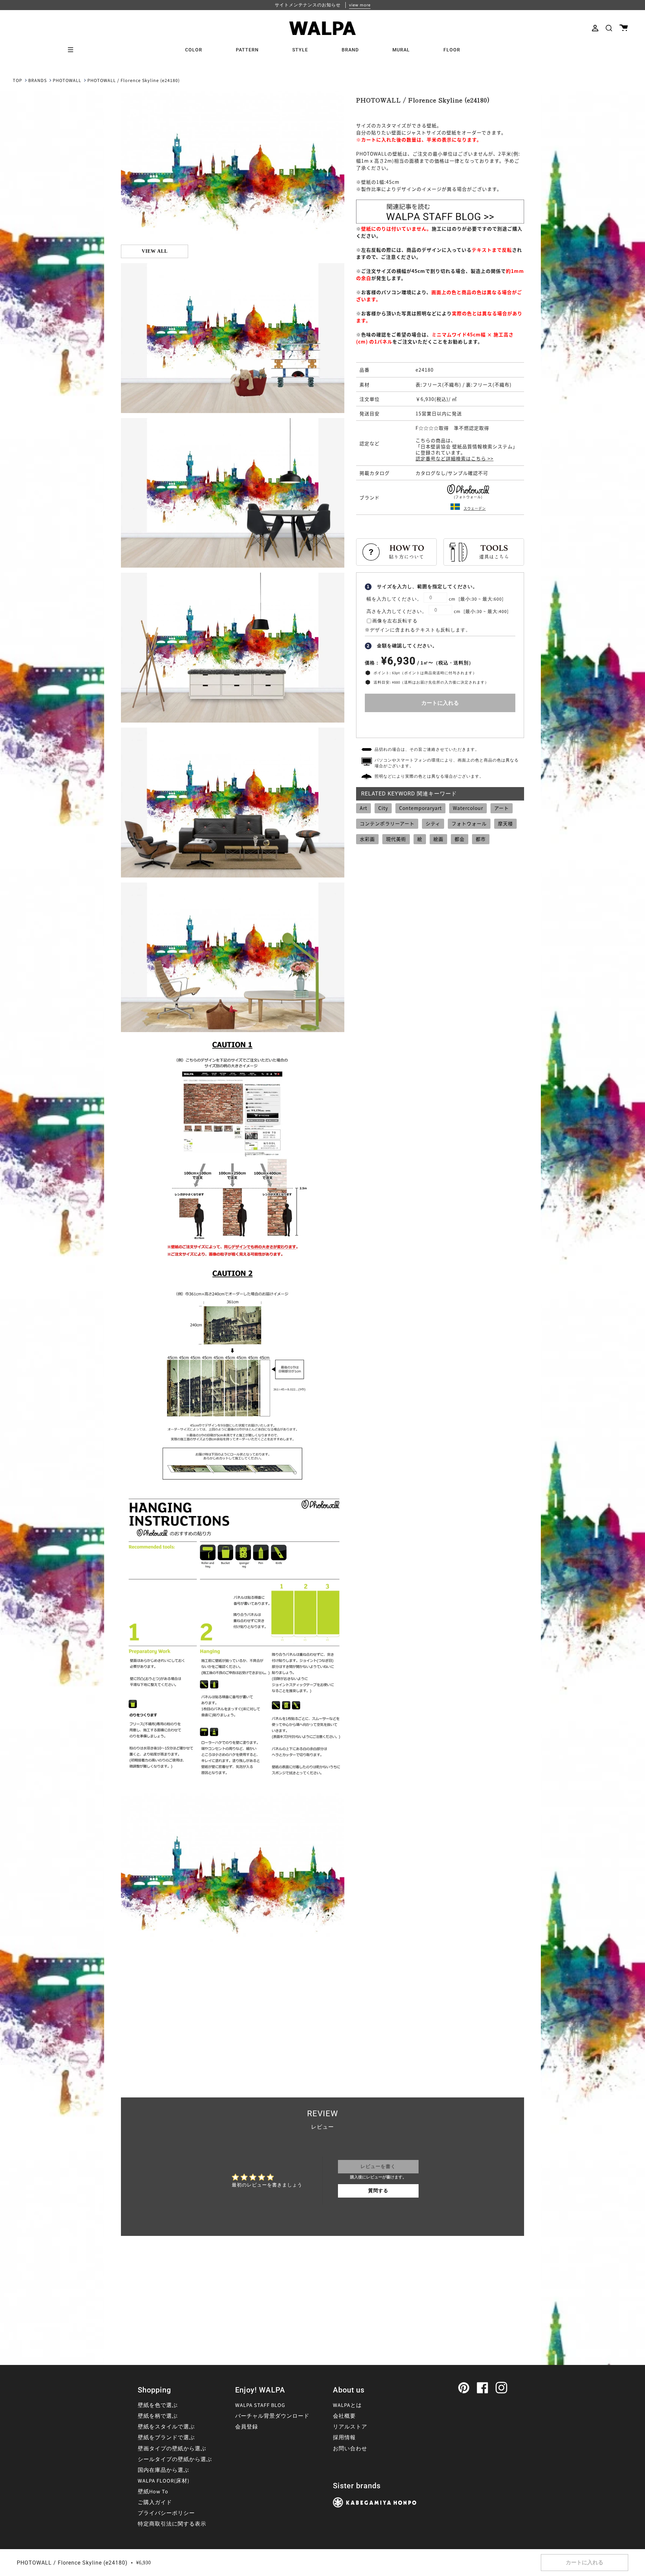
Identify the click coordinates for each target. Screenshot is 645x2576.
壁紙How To (153, 2492)
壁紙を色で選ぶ (158, 2405)
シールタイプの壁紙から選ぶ (175, 2459)
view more (360, 5)
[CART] (624, 28)
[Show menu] (73, 50)
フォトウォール (469, 823)
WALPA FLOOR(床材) (164, 2481)
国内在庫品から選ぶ (163, 2470)
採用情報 (344, 2438)
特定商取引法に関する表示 (172, 2524)
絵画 (438, 839)
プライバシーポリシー (166, 2513)
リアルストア (350, 2427)
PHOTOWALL (67, 81)
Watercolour (468, 808)
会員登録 (247, 2427)
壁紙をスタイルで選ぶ (166, 2427)
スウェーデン (475, 508)
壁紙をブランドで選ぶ (166, 2438)
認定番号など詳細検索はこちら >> (455, 458)
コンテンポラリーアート (387, 823)
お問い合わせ (350, 2449)
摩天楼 (505, 823)
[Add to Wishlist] (440, 723)
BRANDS (37, 81)
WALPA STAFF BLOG (260, 2405)
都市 (481, 839)
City (383, 808)
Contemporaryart (420, 808)
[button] (609, 28)
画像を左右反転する (395, 621)
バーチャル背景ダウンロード (272, 2416)
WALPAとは (347, 2405)
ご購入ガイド (155, 2502)
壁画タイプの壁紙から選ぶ (172, 2449)
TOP (17, 81)
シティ (433, 823)
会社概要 (344, 2416)
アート (502, 808)
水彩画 (367, 839)
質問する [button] (378, 2191)
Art (363, 808)
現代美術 (396, 839)
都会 (460, 839)
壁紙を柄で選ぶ (158, 2416)
